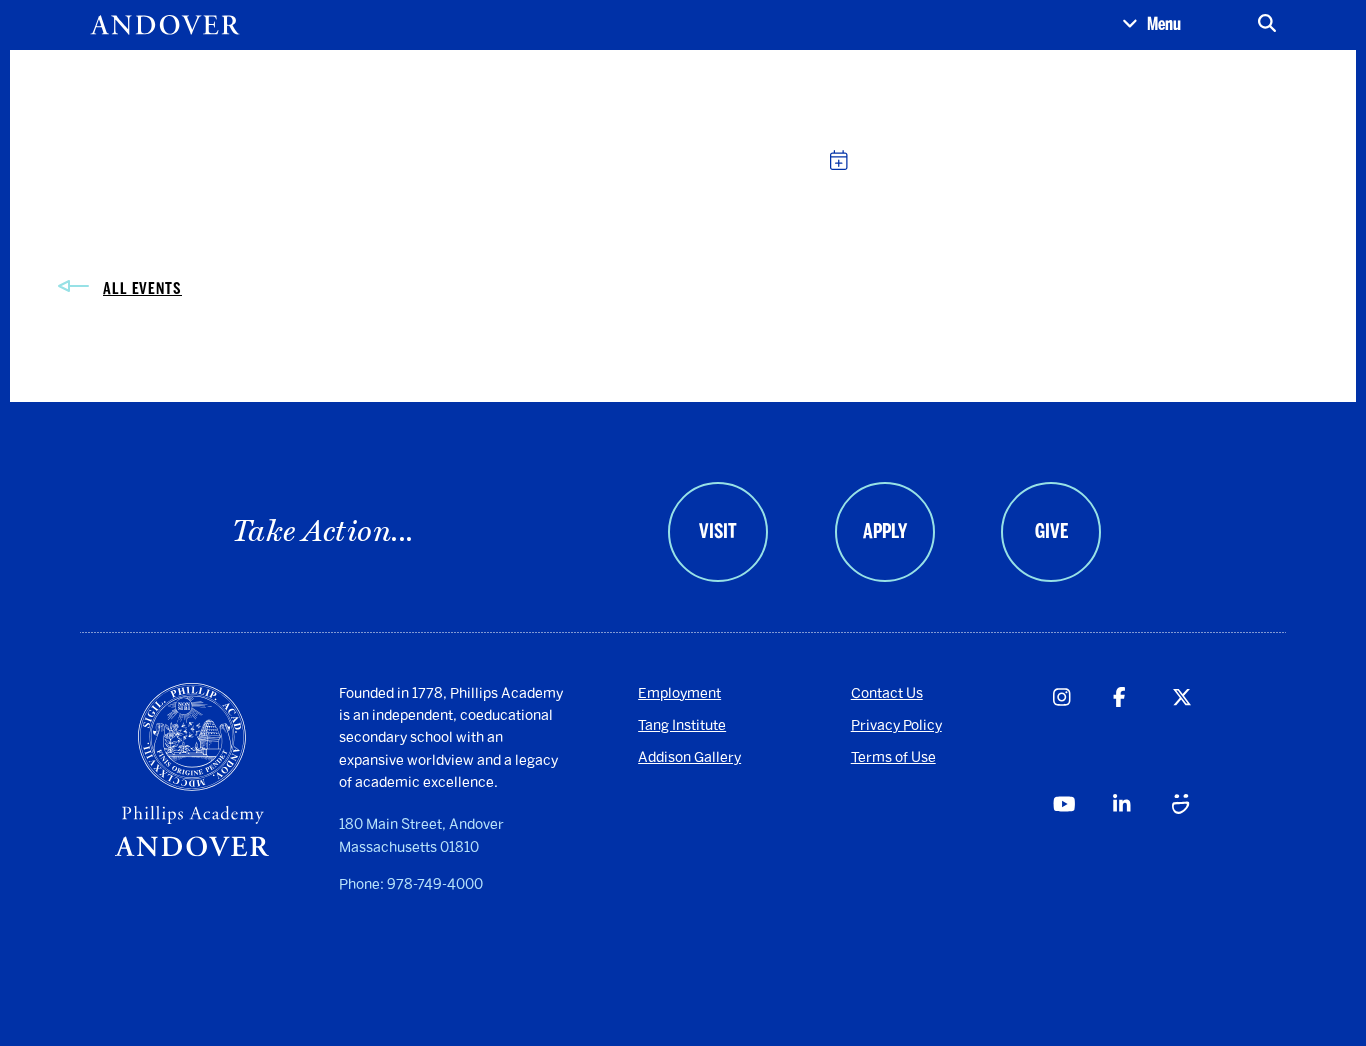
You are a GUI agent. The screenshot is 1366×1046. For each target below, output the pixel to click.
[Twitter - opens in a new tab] (1201, 736)
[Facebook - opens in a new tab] (1142, 736)
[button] (1151, 25)
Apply (885, 531)
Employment (679, 693)
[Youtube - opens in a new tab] (1082, 842)
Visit (718, 531)
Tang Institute (682, 725)
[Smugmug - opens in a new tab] (1201, 842)
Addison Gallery (689, 757)
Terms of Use (893, 757)
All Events (142, 288)
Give (1051, 531)
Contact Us (887, 693)
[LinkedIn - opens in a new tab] (1142, 842)
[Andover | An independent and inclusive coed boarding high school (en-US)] (165, 25)
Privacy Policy (896, 725)
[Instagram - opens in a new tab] (1082, 736)
